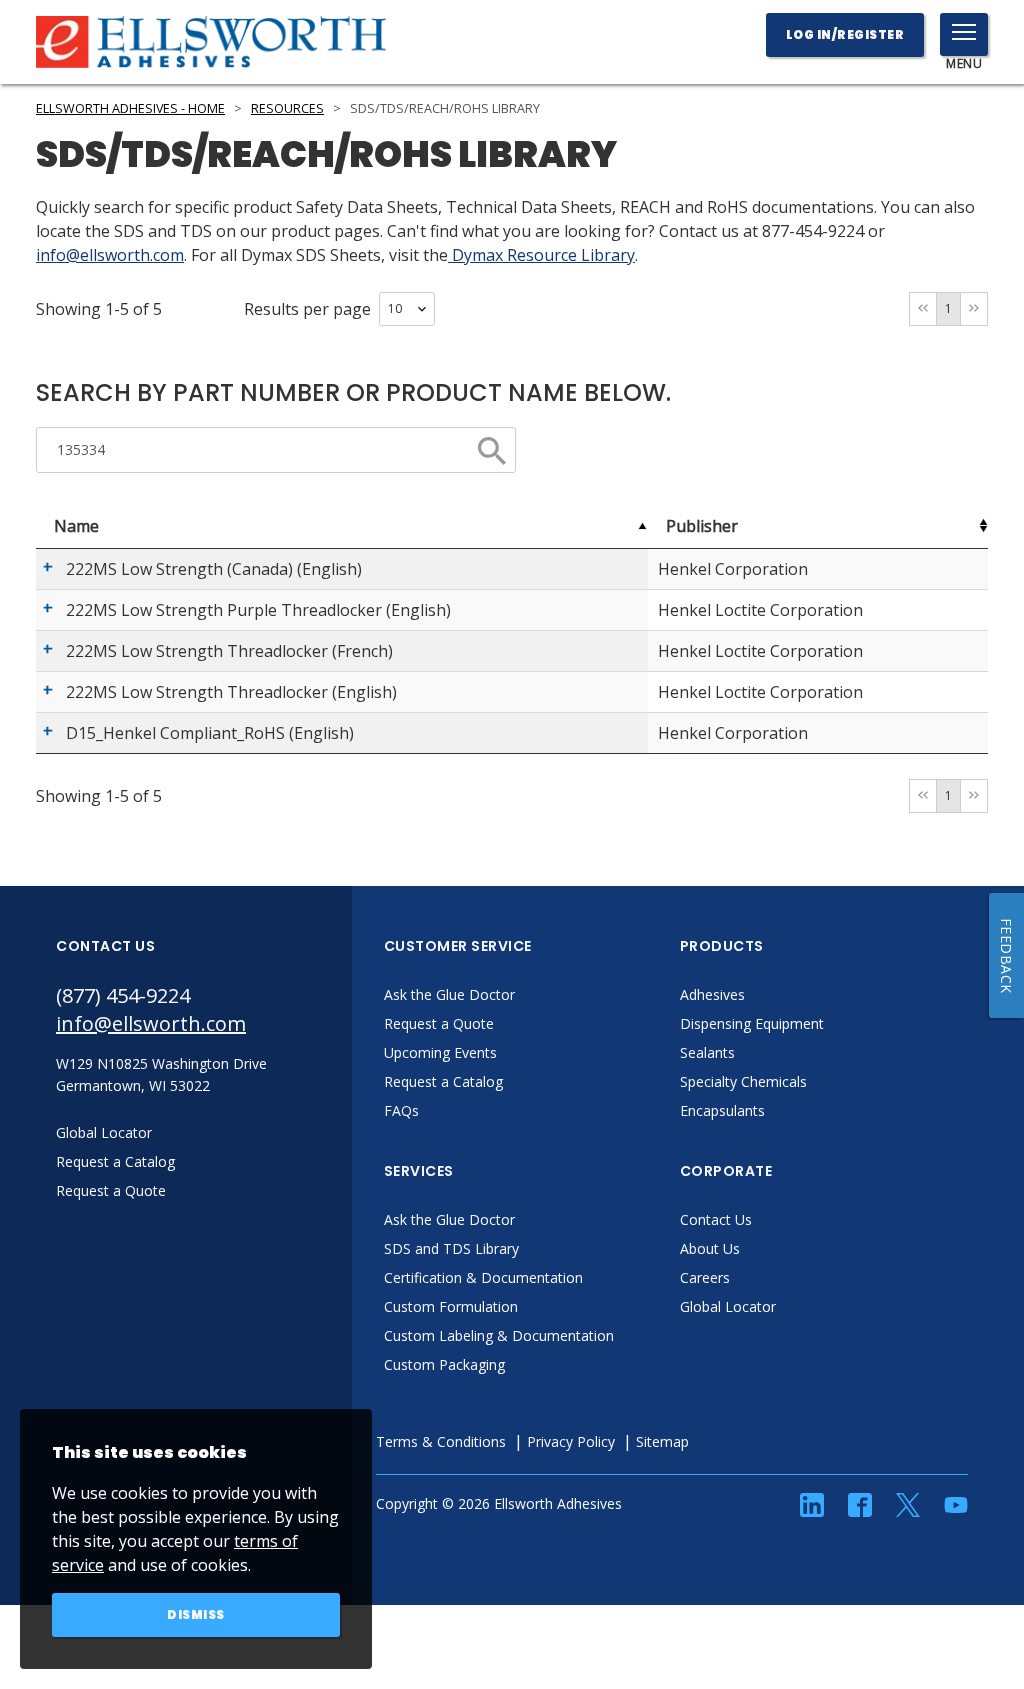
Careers (705, 1277)
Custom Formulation (451, 1306)
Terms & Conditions (441, 1441)
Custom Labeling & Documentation (499, 1335)
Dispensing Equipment (752, 1023)
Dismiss (196, 1614)
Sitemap (662, 1441)
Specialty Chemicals (743, 1081)
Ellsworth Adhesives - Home (130, 108)
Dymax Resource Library (541, 255)
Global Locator (728, 1306)
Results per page (307, 309)
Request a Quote (439, 1023)
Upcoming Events (440, 1052)
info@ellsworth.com (110, 255)
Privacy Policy (571, 1441)
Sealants (707, 1052)
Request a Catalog (443, 1081)
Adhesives (712, 994)
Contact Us (716, 1219)
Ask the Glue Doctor (449, 994)
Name (76, 526)
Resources (287, 108)
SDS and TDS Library (451, 1248)
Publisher (702, 526)
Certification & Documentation (483, 1277)
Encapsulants (722, 1110)
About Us (710, 1248)
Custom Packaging (444, 1364)
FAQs (401, 1110)
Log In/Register (845, 34)
